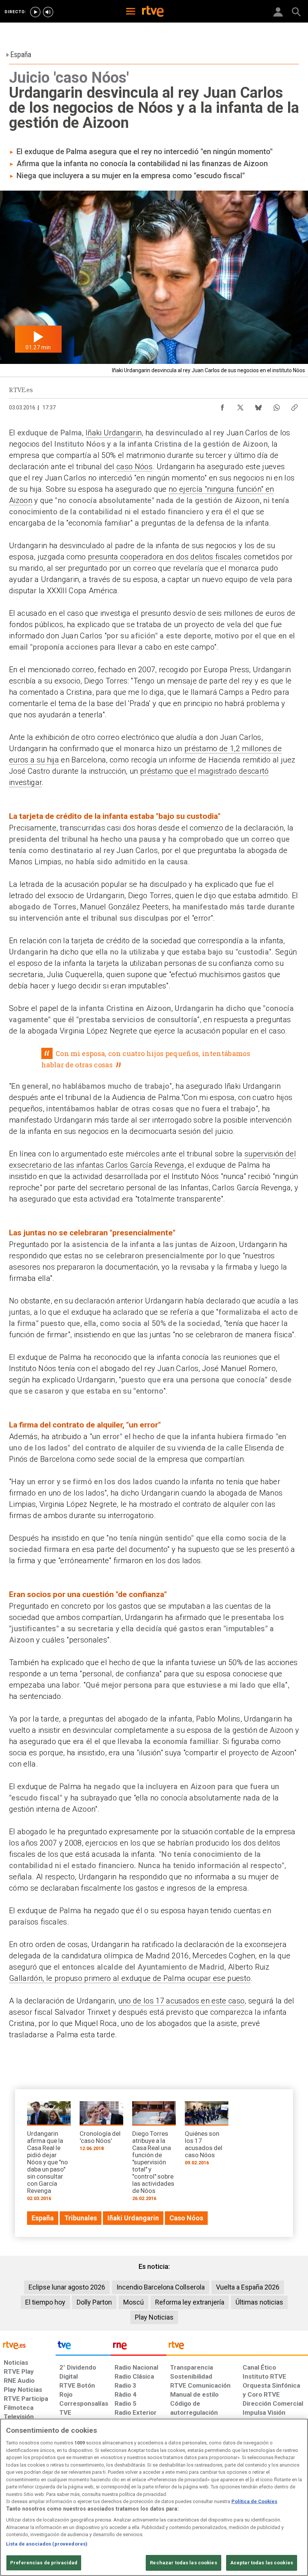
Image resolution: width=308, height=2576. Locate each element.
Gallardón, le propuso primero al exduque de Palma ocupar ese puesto (130, 1978)
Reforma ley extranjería (190, 2302)
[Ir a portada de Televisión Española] (83, 2347)
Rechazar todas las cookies (183, 2563)
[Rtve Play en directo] (35, 12)
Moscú (134, 2302)
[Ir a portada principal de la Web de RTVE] (28, 2345)
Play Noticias (154, 2317)
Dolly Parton (94, 2302)
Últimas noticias (259, 2302)
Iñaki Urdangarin (114, 433)
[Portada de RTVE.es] (153, 12)
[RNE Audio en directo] (48, 12)
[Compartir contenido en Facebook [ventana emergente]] (222, 406)
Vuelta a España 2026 (248, 2287)
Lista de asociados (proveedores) (47, 2544)
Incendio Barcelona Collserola (161, 2287)
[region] (154, 2497)
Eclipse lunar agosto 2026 (67, 2287)
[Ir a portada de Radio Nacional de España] (139, 2347)
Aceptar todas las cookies (262, 2563)
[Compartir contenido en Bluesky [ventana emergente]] (258, 406)
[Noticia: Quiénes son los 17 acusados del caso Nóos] (207, 2136)
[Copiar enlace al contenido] (294, 406)
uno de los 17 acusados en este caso (182, 2001)
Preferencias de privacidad (44, 2563)
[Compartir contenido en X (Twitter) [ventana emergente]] (240, 406)
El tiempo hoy (45, 2302)
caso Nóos (134, 467)
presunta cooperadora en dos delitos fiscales (165, 557)
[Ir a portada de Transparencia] (237, 2347)
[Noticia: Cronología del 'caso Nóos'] (101, 2129)
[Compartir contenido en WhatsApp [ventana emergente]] (276, 406)
